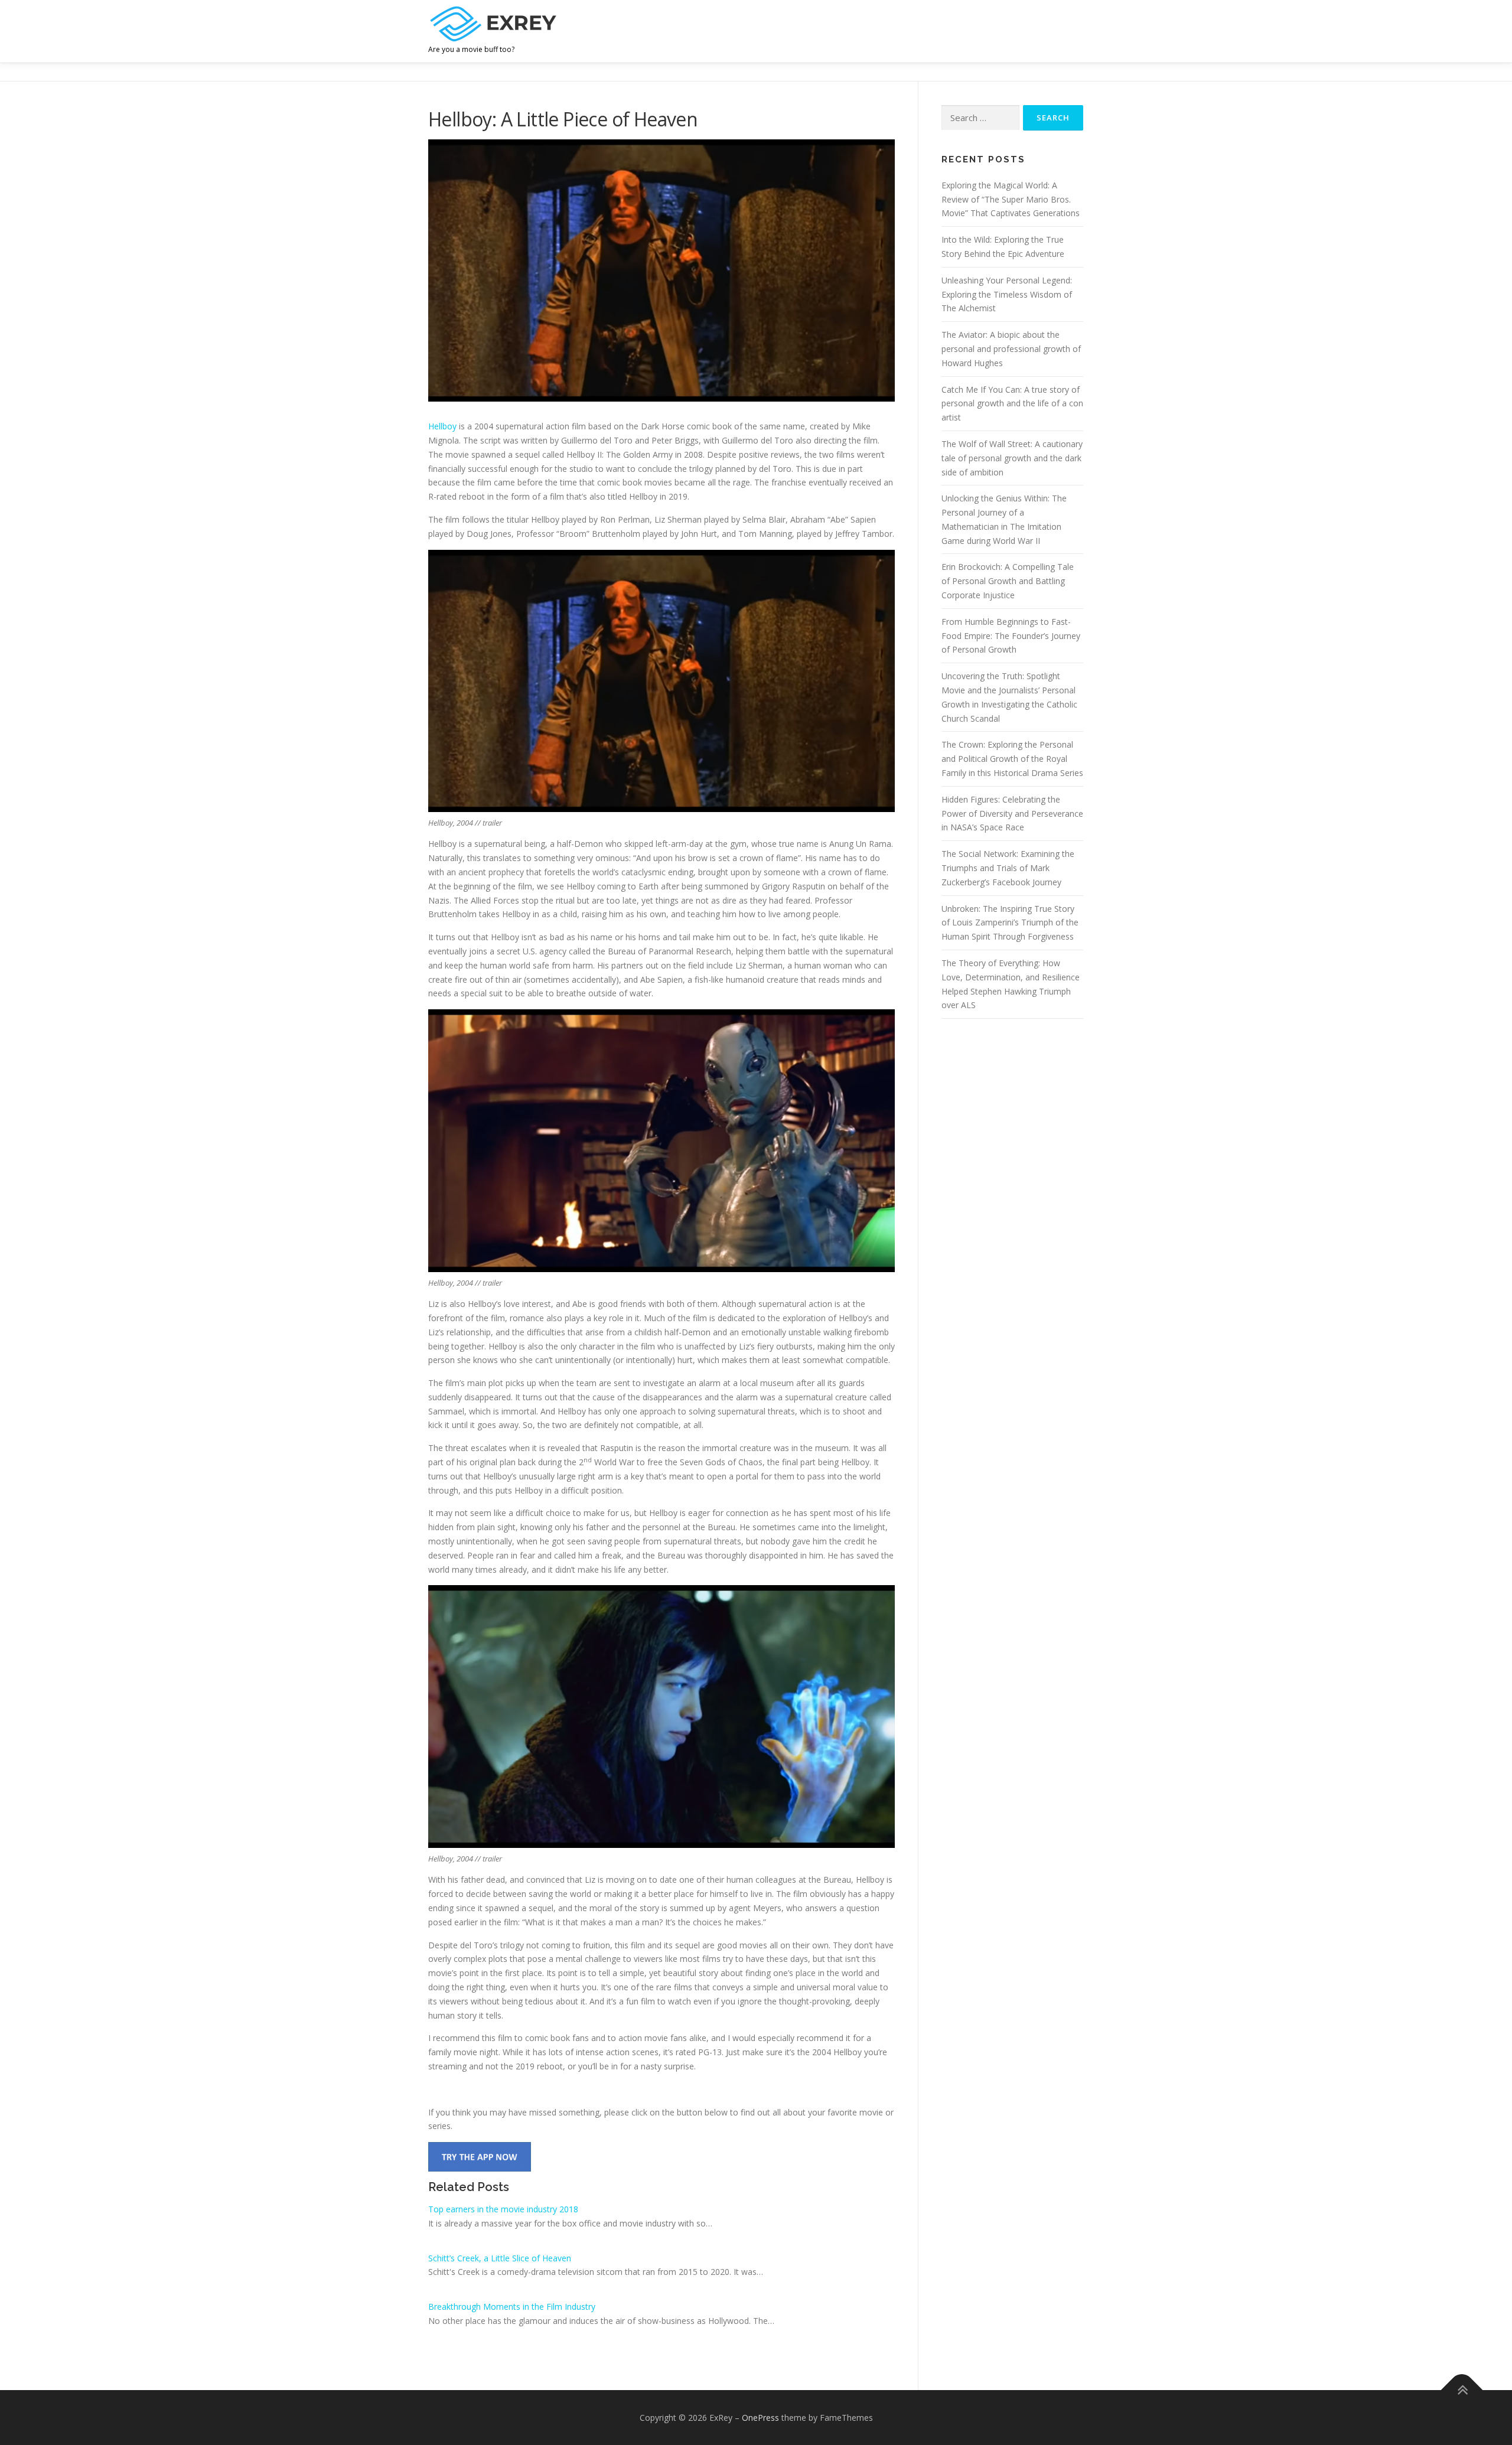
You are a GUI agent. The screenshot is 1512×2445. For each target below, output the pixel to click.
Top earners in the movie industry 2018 (503, 2209)
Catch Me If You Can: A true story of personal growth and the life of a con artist (1012, 404)
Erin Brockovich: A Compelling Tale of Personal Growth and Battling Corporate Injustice (1008, 581)
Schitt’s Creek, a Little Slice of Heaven (500, 2258)
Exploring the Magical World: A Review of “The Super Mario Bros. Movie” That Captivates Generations (1011, 199)
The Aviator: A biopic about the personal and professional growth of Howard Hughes (1011, 349)
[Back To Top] (1462, 2390)
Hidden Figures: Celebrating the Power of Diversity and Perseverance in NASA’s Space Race (1012, 814)
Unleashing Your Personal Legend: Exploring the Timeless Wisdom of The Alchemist (1007, 294)
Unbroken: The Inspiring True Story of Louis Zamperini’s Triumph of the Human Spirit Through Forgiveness (1010, 923)
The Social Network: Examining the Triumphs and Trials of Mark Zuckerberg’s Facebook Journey (1008, 868)
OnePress (760, 2418)
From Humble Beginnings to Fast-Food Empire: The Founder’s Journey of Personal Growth (1011, 636)
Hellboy (442, 426)
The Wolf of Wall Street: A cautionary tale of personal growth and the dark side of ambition (1012, 458)
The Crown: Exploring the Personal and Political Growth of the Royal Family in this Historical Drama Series (1012, 759)
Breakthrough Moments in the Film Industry (512, 2307)
